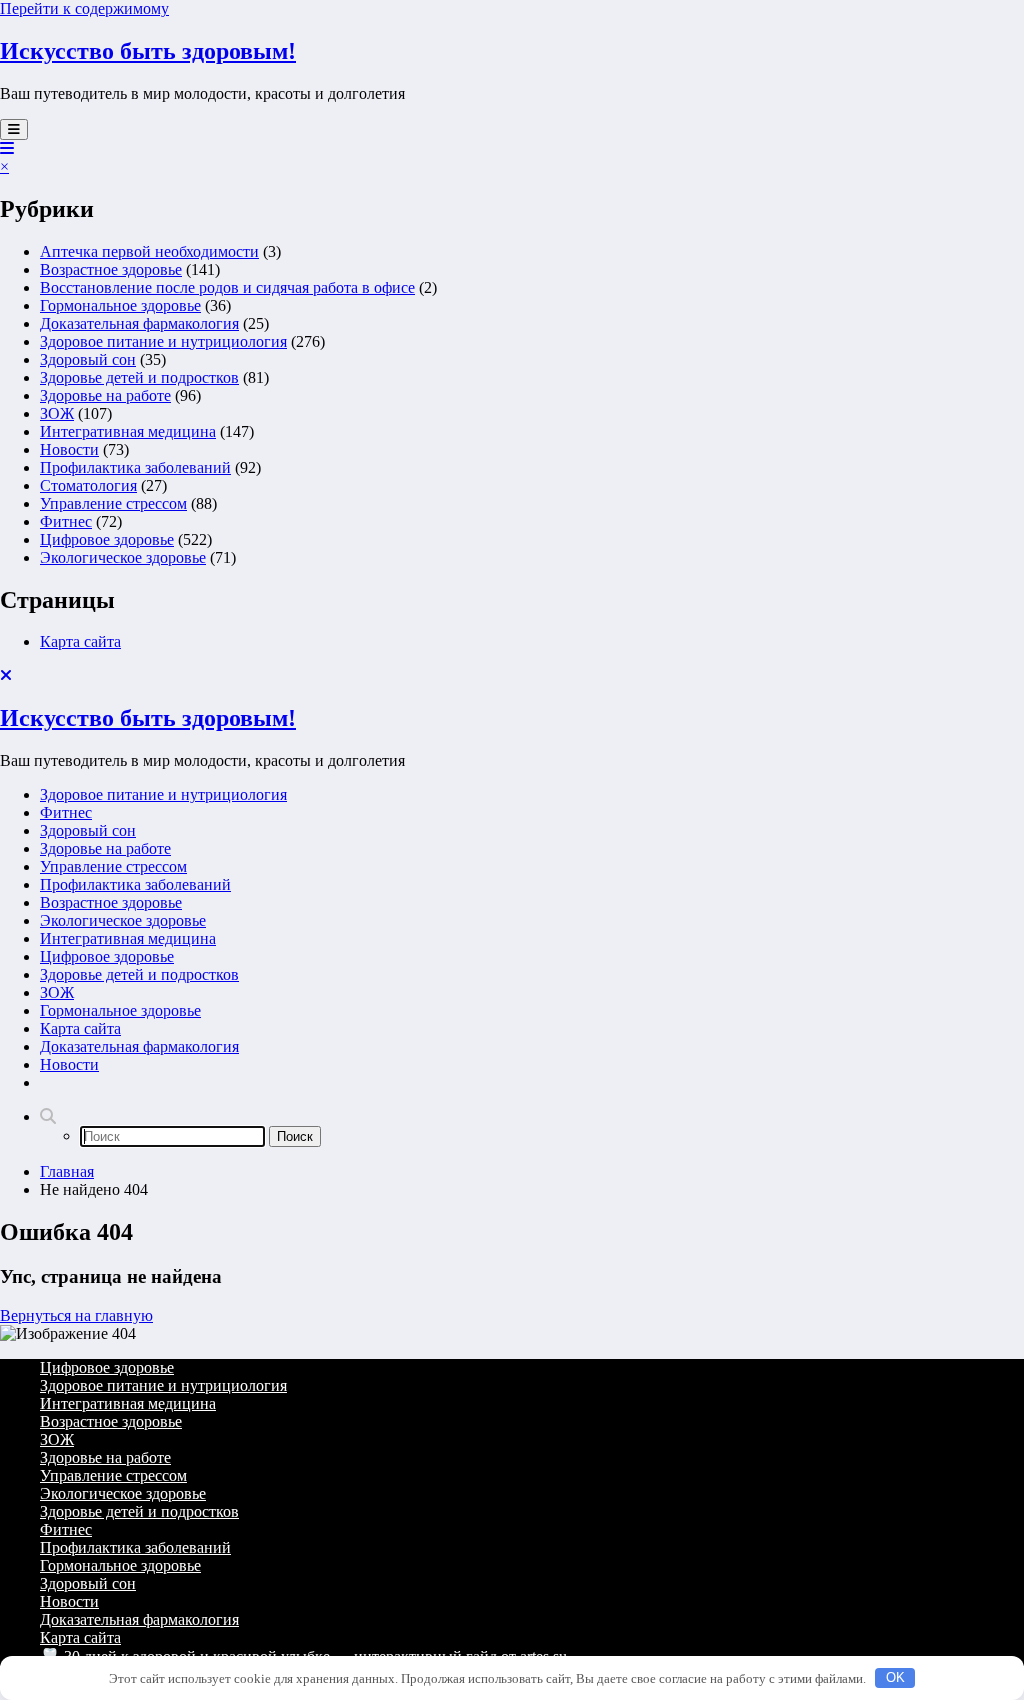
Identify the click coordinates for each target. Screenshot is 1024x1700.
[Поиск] (48, 1116)
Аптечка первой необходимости (149, 251)
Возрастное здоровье (111, 269)
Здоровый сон (88, 359)
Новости (69, 449)
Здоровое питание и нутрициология (163, 341)
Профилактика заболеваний (135, 467)
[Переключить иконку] (7, 148)
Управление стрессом (113, 503)
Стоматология (88, 485)
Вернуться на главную (76, 1315)
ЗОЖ (57, 413)
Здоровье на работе (105, 395)
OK (895, 1677)
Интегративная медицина (128, 431)
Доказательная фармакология (139, 323)
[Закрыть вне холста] (6, 675)
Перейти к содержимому (84, 8)
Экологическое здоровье (123, 557)
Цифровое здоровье (107, 539)
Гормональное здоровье (120, 305)
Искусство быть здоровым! (148, 51)
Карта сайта (80, 641)
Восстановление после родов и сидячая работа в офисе (227, 287)
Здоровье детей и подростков (139, 377)
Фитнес (66, 521)
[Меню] (14, 129)
